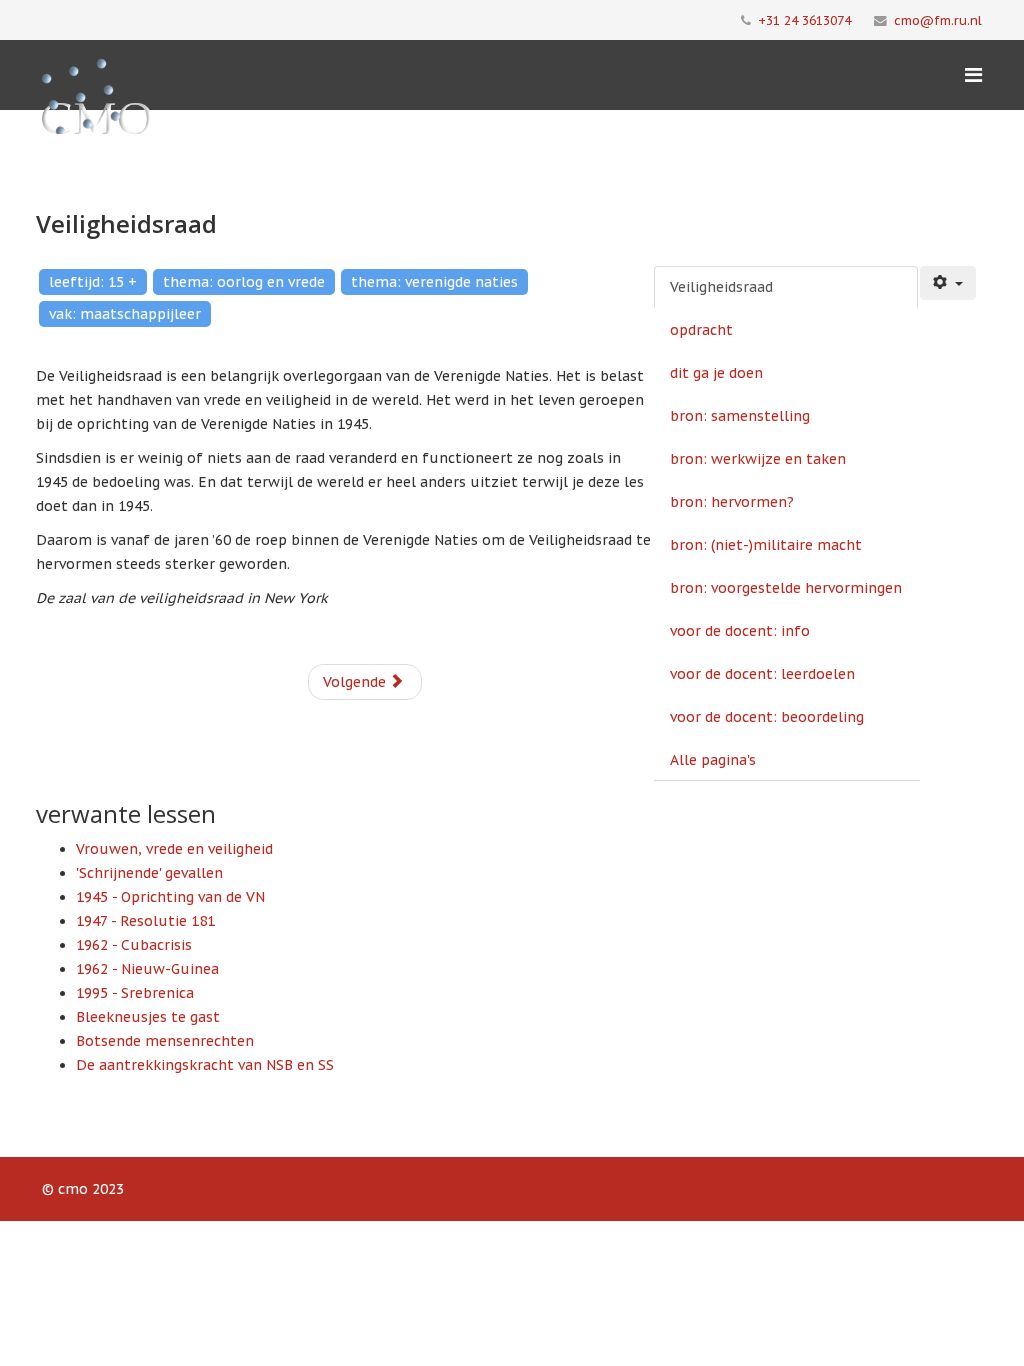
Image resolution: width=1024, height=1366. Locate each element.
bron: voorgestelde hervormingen (786, 588)
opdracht (701, 330)
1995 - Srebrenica (135, 993)
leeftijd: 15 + (93, 282)
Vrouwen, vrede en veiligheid (174, 849)
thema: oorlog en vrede (244, 282)
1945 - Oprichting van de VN (170, 897)
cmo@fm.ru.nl (938, 20)
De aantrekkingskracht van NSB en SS (205, 1065)
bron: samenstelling (740, 416)
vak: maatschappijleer (125, 314)
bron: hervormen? (732, 502)
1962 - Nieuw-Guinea (147, 969)
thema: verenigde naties (434, 282)
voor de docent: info (740, 631)
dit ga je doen (716, 373)
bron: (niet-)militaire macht (766, 545)
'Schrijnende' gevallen (149, 873)
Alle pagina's (713, 760)
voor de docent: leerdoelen (762, 674)
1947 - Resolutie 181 (145, 921)
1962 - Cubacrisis (134, 945)
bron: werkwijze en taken (758, 459)
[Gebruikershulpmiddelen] (948, 283)
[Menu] (973, 75)
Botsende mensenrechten (165, 1041)
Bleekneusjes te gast (148, 1017)
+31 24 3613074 (804, 20)
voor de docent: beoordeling (767, 717)
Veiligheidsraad (721, 287)
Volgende (356, 682)
